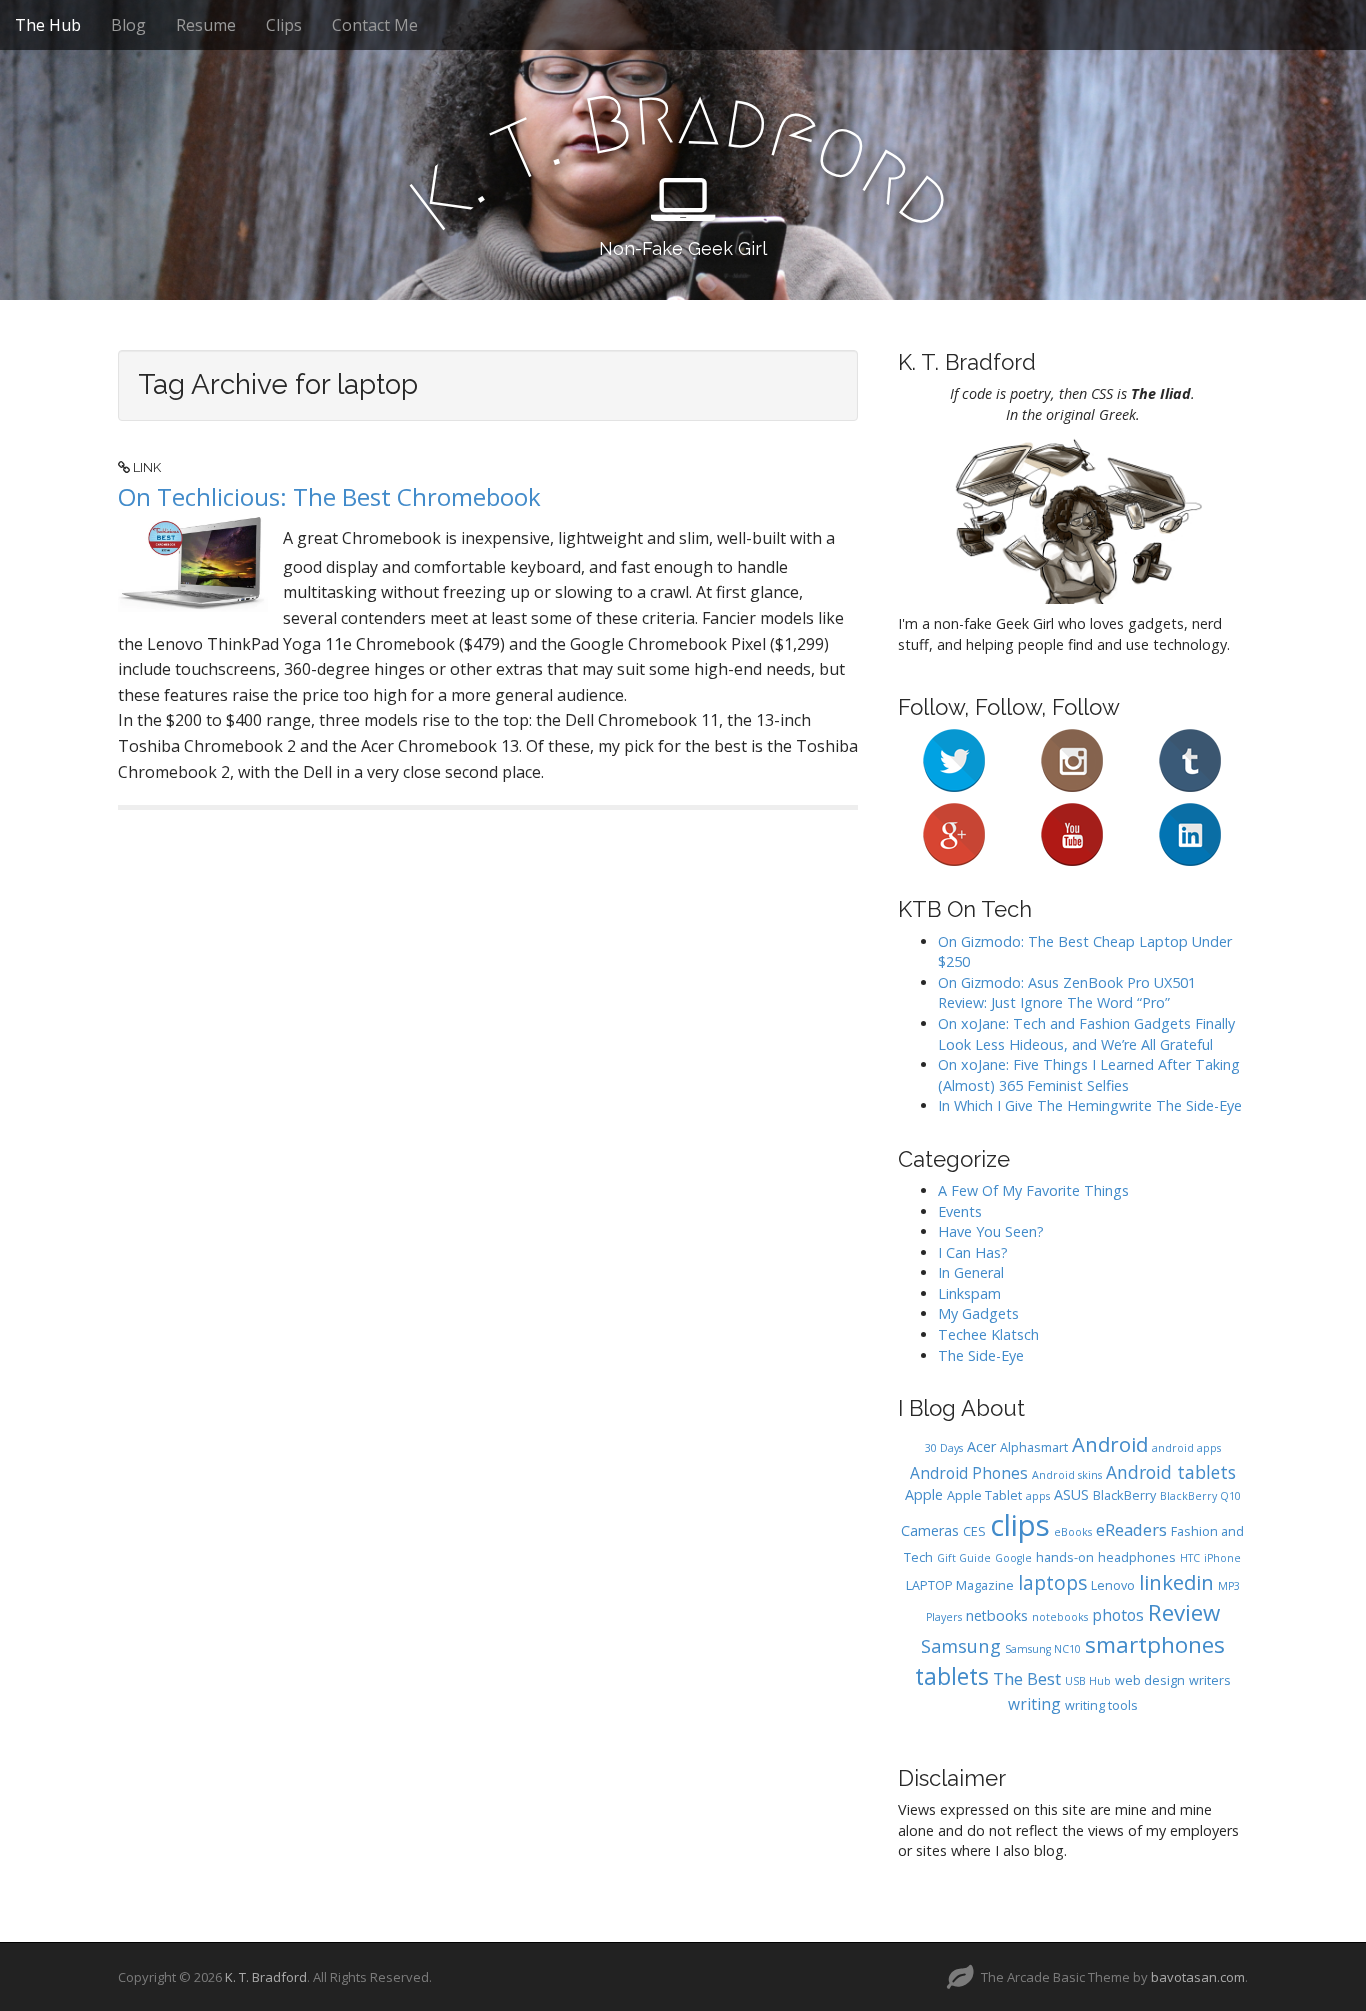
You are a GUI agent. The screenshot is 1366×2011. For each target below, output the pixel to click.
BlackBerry (1124, 1495)
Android (1110, 1444)
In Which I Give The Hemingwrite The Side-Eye (1090, 1105)
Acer (981, 1446)
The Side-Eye (981, 1355)
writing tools (1101, 1705)
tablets (952, 1676)
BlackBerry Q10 (1200, 1496)
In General (971, 1272)
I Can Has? (973, 1252)
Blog (128, 25)
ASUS (1071, 1494)
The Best (1027, 1678)
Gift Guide (964, 1558)
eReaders (1131, 1529)
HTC (1190, 1558)
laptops (1052, 1583)
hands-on (1065, 1557)
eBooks (1073, 1532)
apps (1038, 1496)
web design (1150, 1680)
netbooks (997, 1615)
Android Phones (969, 1473)
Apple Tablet (984, 1495)
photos (1118, 1615)
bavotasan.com (1198, 1977)
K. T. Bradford (266, 1977)
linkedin (1176, 1582)
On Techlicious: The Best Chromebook (329, 496)
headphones (1137, 1557)
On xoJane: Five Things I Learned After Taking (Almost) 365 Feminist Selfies (1089, 1075)
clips (1020, 1525)
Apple (924, 1494)
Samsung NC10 (1043, 1649)
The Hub (48, 25)
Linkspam (969, 1293)
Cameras (930, 1530)
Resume (206, 25)
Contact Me (375, 25)
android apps (1186, 1448)
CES (974, 1531)
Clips (284, 25)
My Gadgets (978, 1313)
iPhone (1222, 1558)
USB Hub (1088, 1681)
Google (1013, 1558)
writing (1034, 1704)
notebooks (1060, 1617)
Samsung (961, 1645)
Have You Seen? (991, 1231)
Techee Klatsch (988, 1334)
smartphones (1155, 1644)
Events (960, 1211)
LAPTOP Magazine (960, 1585)
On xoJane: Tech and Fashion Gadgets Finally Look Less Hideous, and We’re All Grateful (1086, 1034)
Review (1184, 1612)
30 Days (944, 1448)
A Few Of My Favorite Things (1033, 1190)
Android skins (1067, 1475)
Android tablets (1171, 1472)
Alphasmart (1034, 1447)
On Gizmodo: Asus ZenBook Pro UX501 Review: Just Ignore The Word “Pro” (1067, 993)
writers (1210, 1680)
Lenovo (1113, 1585)
